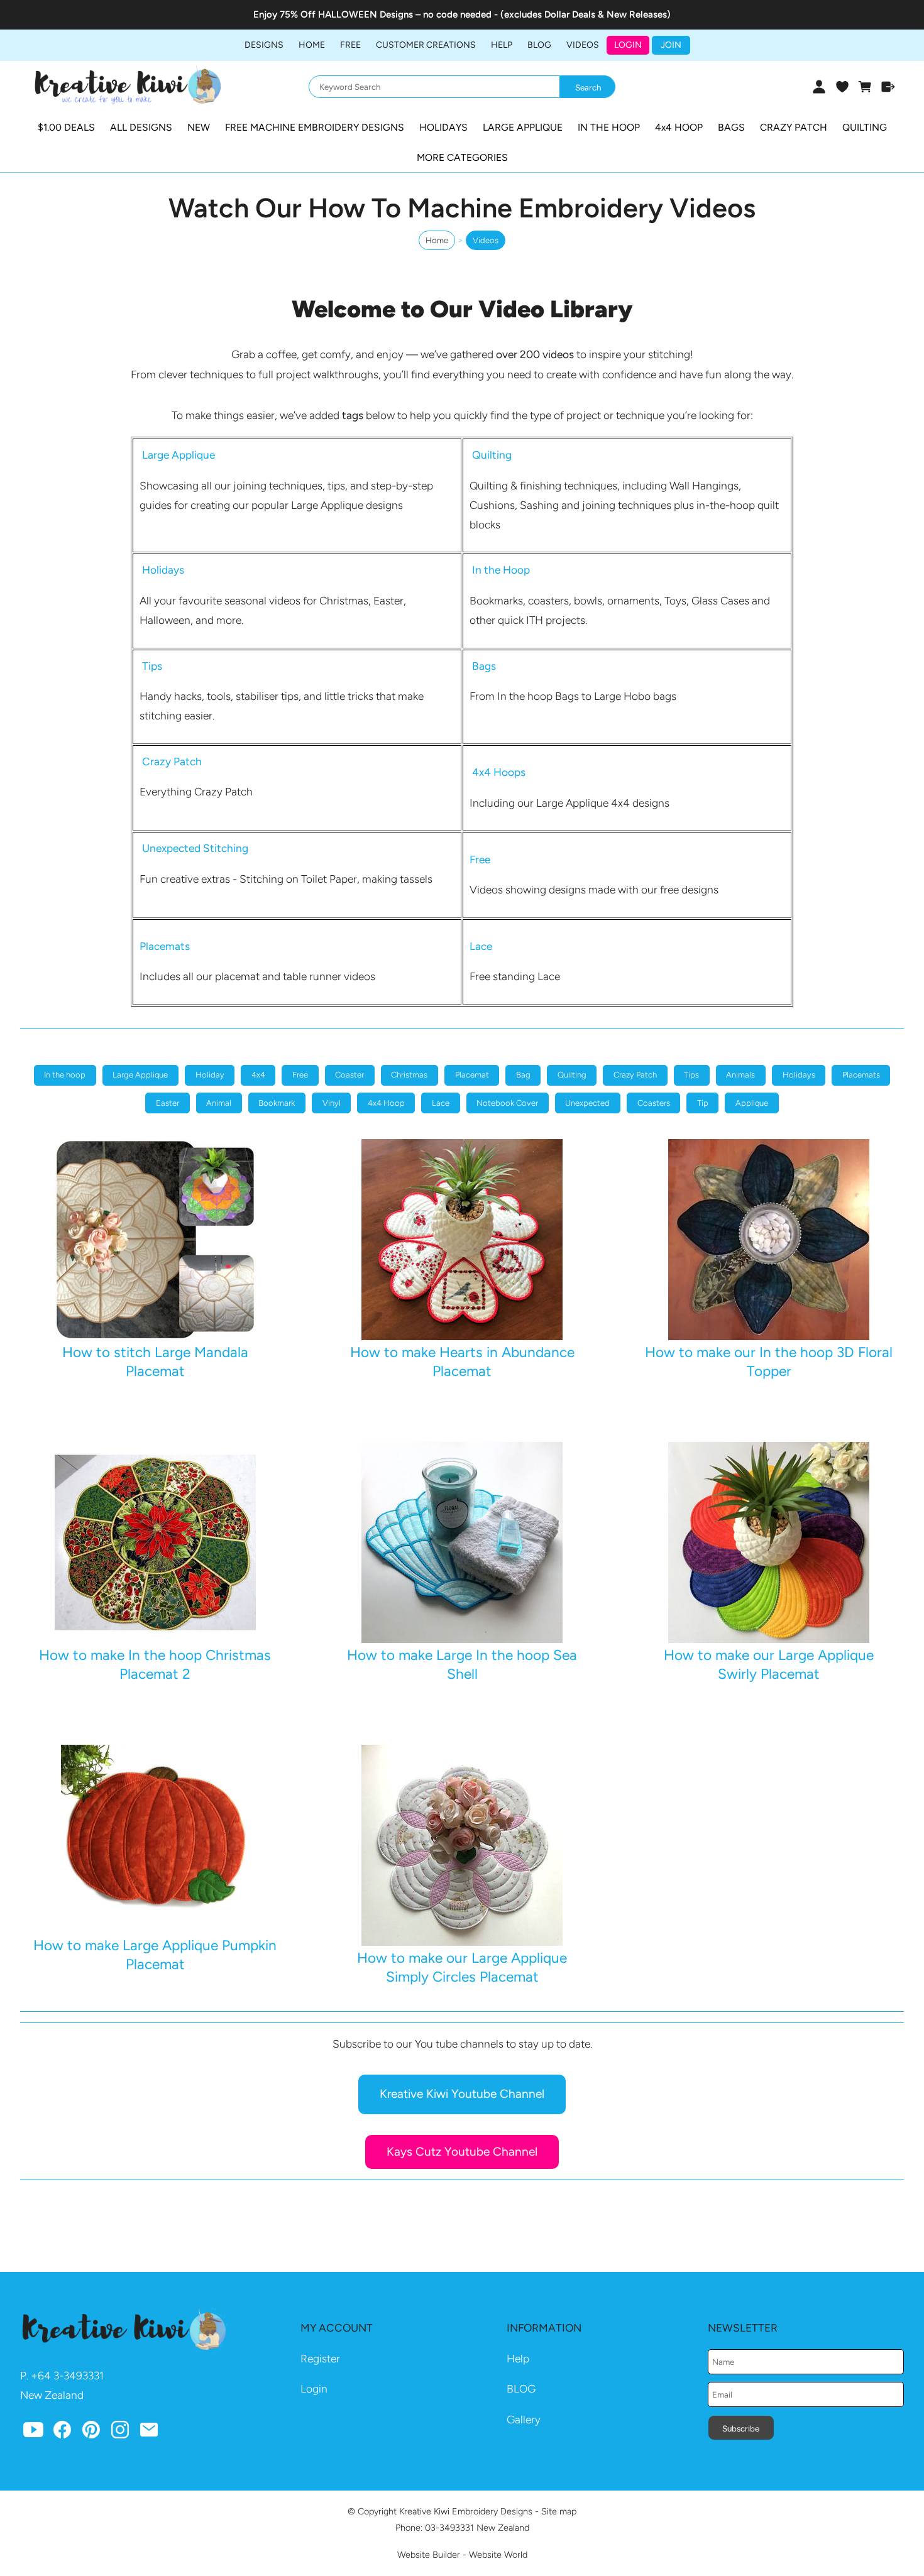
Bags (484, 666)
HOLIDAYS (443, 127)
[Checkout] (888, 87)
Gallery (524, 2420)
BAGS (731, 127)
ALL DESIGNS (141, 127)
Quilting (492, 455)
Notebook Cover (507, 1103)
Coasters (654, 1103)
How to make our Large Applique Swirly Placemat (769, 1664)
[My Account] (819, 87)
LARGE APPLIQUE (523, 127)
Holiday (210, 1075)
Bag (523, 1075)
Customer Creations (426, 45)
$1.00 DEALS (66, 127)
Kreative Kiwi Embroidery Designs (466, 2511)
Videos (583, 45)
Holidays (799, 1075)
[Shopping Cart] (865, 87)
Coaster (349, 1075)
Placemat (472, 1075)
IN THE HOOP (609, 127)
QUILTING (865, 127)
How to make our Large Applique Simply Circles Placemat (462, 1967)
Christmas (409, 1075)
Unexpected (587, 1103)
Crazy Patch (635, 1075)
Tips (691, 1075)
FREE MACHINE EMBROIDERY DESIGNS (315, 127)
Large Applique (140, 1075)
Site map (559, 2511)
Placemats (861, 1075)
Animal (219, 1103)
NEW (199, 127)
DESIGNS (264, 45)
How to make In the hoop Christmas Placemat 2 (155, 1664)
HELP (502, 45)
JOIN (671, 45)
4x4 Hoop (386, 1103)
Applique (752, 1103)
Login (628, 45)
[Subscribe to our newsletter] (149, 2433)
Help (518, 2359)
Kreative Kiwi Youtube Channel (462, 2094)
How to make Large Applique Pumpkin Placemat (155, 1954)
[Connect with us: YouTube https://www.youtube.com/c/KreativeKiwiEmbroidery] (33, 2433)
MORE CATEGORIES (462, 157)
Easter (168, 1103)
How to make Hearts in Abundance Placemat (462, 1361)
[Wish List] (842, 87)
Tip (703, 1103)
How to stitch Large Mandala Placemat (155, 1361)
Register (320, 2359)
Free (300, 1075)
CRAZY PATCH (794, 127)
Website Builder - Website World (462, 2555)
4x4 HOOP (679, 127)
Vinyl (332, 1103)
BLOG (539, 45)
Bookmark (277, 1103)
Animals (740, 1075)
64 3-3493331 (71, 2376)
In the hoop (65, 1075)
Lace (441, 1103)
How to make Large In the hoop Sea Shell (462, 1664)
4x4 (258, 1075)
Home (312, 45)
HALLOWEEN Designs (366, 14)
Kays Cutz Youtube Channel (462, 2152)
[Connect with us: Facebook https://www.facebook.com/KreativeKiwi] (62, 2433)
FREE (350, 45)
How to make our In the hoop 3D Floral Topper (769, 1361)
